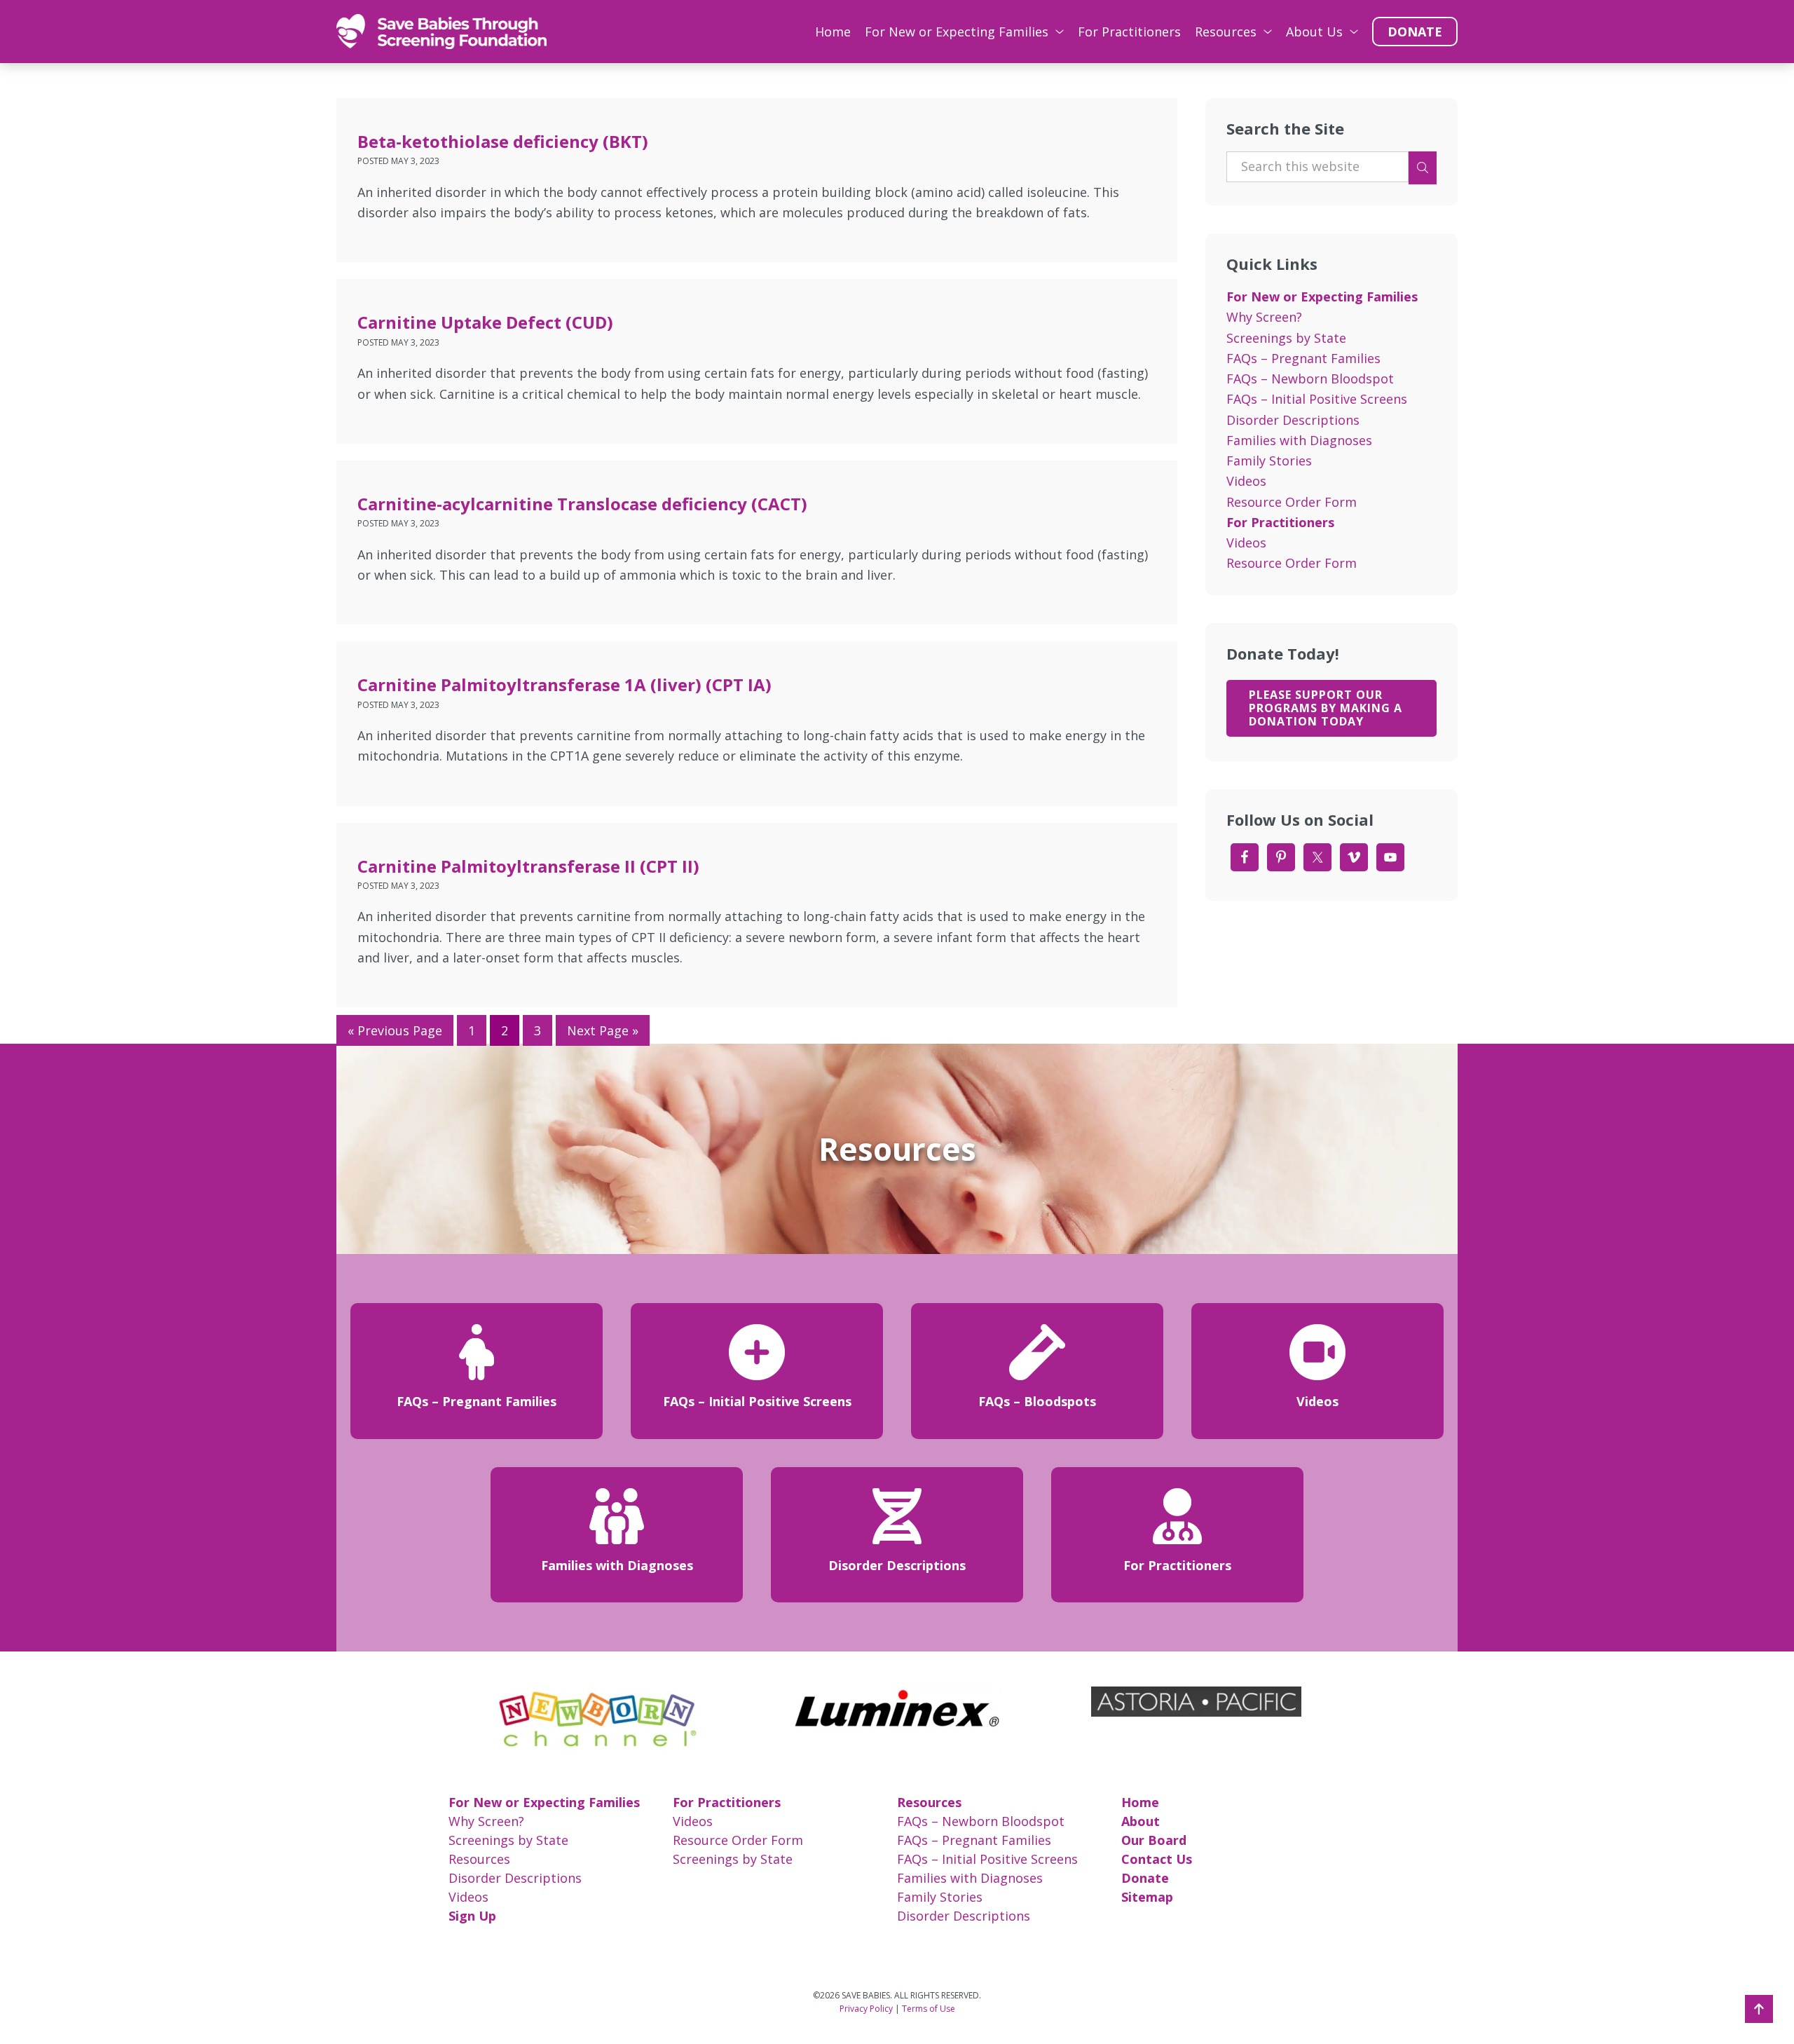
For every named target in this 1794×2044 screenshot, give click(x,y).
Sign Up (472, 1916)
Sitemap (1147, 1897)
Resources (479, 1859)
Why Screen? (1264, 317)
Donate (1145, 1878)
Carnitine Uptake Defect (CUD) (485, 322)
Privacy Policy (866, 2009)
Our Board (1154, 1840)
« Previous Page (395, 1030)
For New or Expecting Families (1322, 297)
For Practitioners (1280, 522)
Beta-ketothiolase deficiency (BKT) (503, 141)
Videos (1246, 481)
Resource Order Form (1292, 502)
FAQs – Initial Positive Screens (1317, 399)
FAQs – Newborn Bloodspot (1310, 379)
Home (1140, 1802)
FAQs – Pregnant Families (1303, 358)
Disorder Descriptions (1293, 420)
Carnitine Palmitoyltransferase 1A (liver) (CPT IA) (564, 684)
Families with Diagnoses (1299, 440)
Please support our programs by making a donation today (1326, 708)
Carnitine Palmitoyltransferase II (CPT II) (528, 866)
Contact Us (1157, 1859)
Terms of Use (929, 2009)
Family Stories (1269, 461)
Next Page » (603, 1030)
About (1141, 1821)
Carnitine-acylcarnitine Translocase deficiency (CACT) (582, 504)
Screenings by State (1286, 338)
